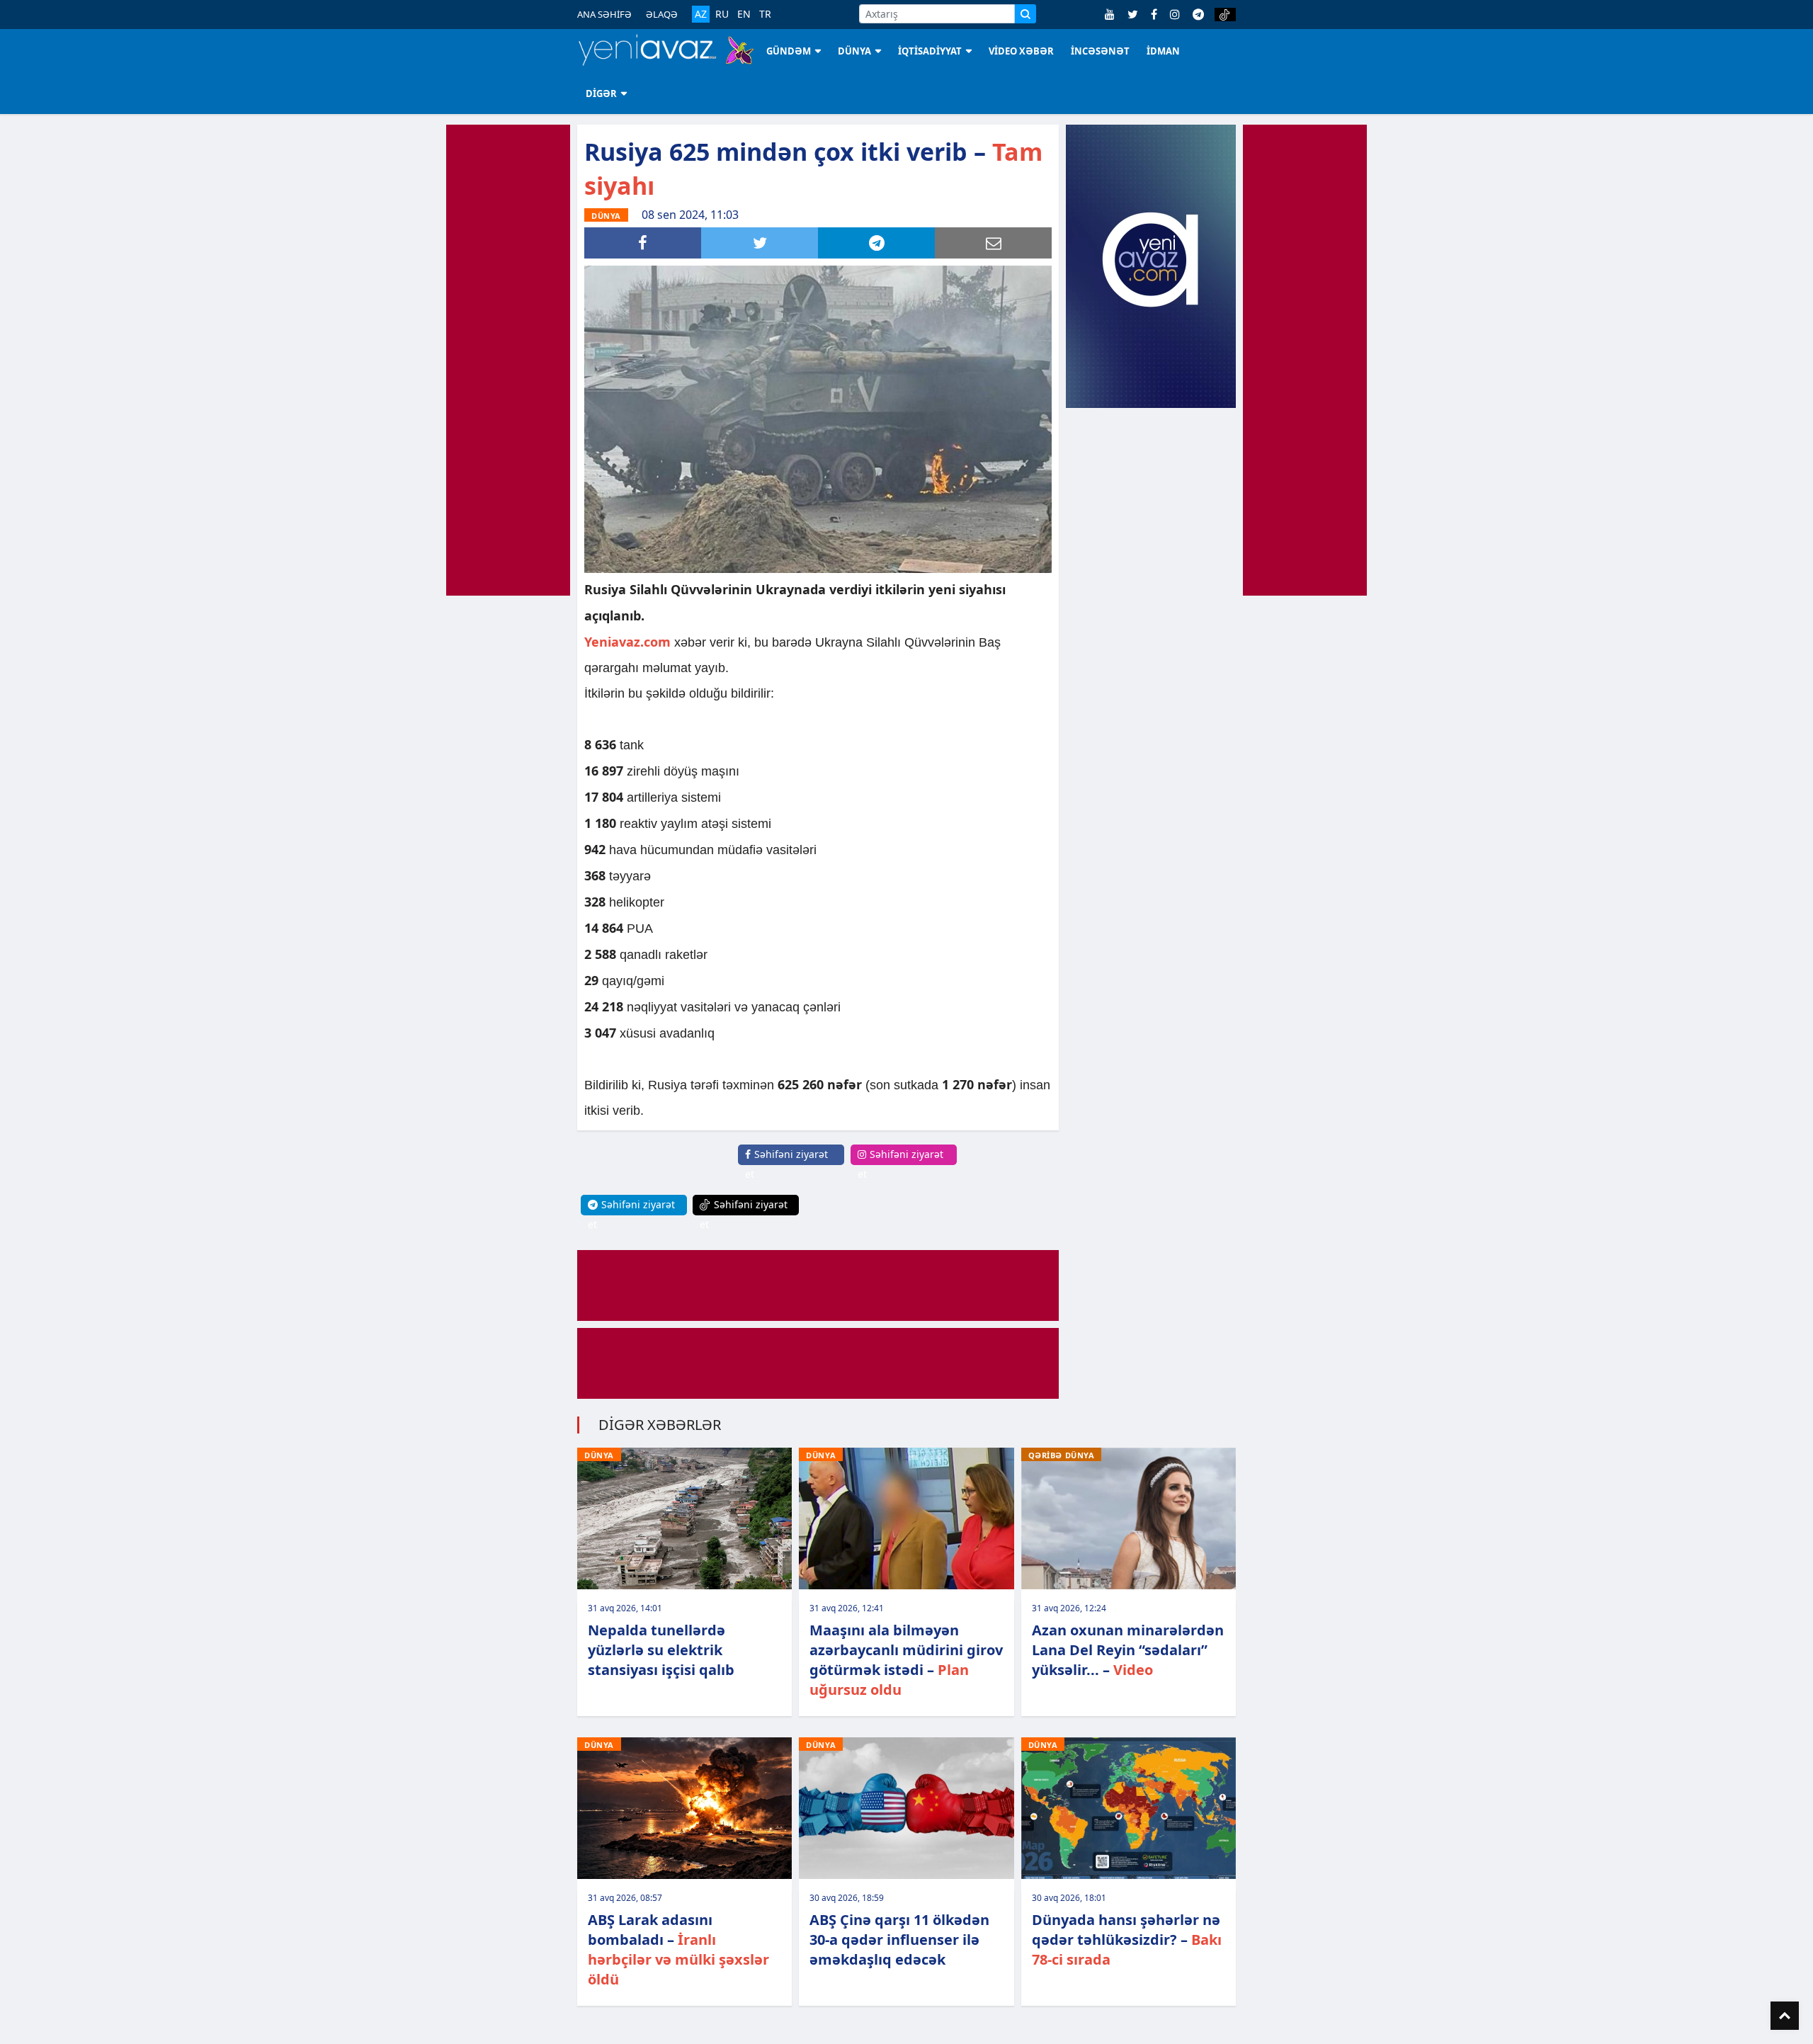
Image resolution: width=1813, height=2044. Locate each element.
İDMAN (1163, 51)
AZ (701, 14)
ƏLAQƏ (662, 14)
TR (765, 14)
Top (1785, 2016)
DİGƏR (601, 93)
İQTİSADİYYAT (930, 51)
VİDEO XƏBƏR (1021, 51)
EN (744, 14)
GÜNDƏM (789, 51)
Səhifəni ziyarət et (786, 1164)
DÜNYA (854, 51)
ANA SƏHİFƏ (604, 14)
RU (722, 14)
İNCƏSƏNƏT (1100, 51)
